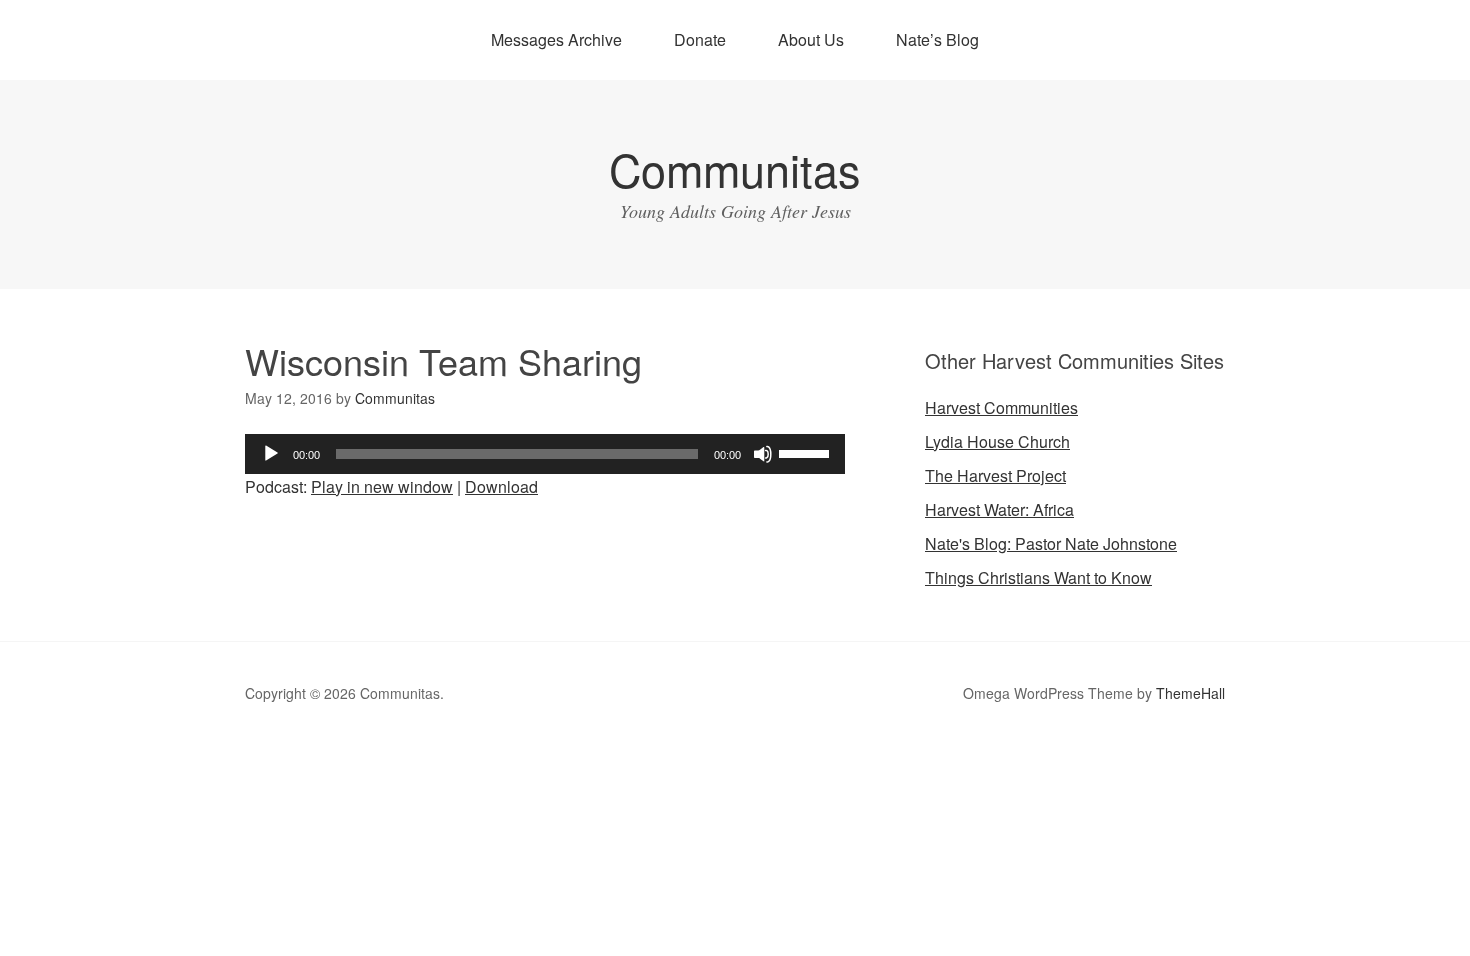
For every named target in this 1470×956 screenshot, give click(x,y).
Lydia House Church (997, 441)
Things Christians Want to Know (1038, 577)
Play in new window (382, 486)
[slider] (807, 452)
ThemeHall (1190, 693)
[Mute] (763, 454)
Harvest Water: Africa (999, 509)
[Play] (271, 454)
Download (501, 486)
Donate (700, 39)
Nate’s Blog (937, 39)
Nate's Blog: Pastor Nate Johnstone (1051, 543)
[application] (545, 454)
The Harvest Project (995, 475)
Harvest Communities (1001, 407)
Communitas (735, 168)
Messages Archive (556, 39)
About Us (811, 39)
